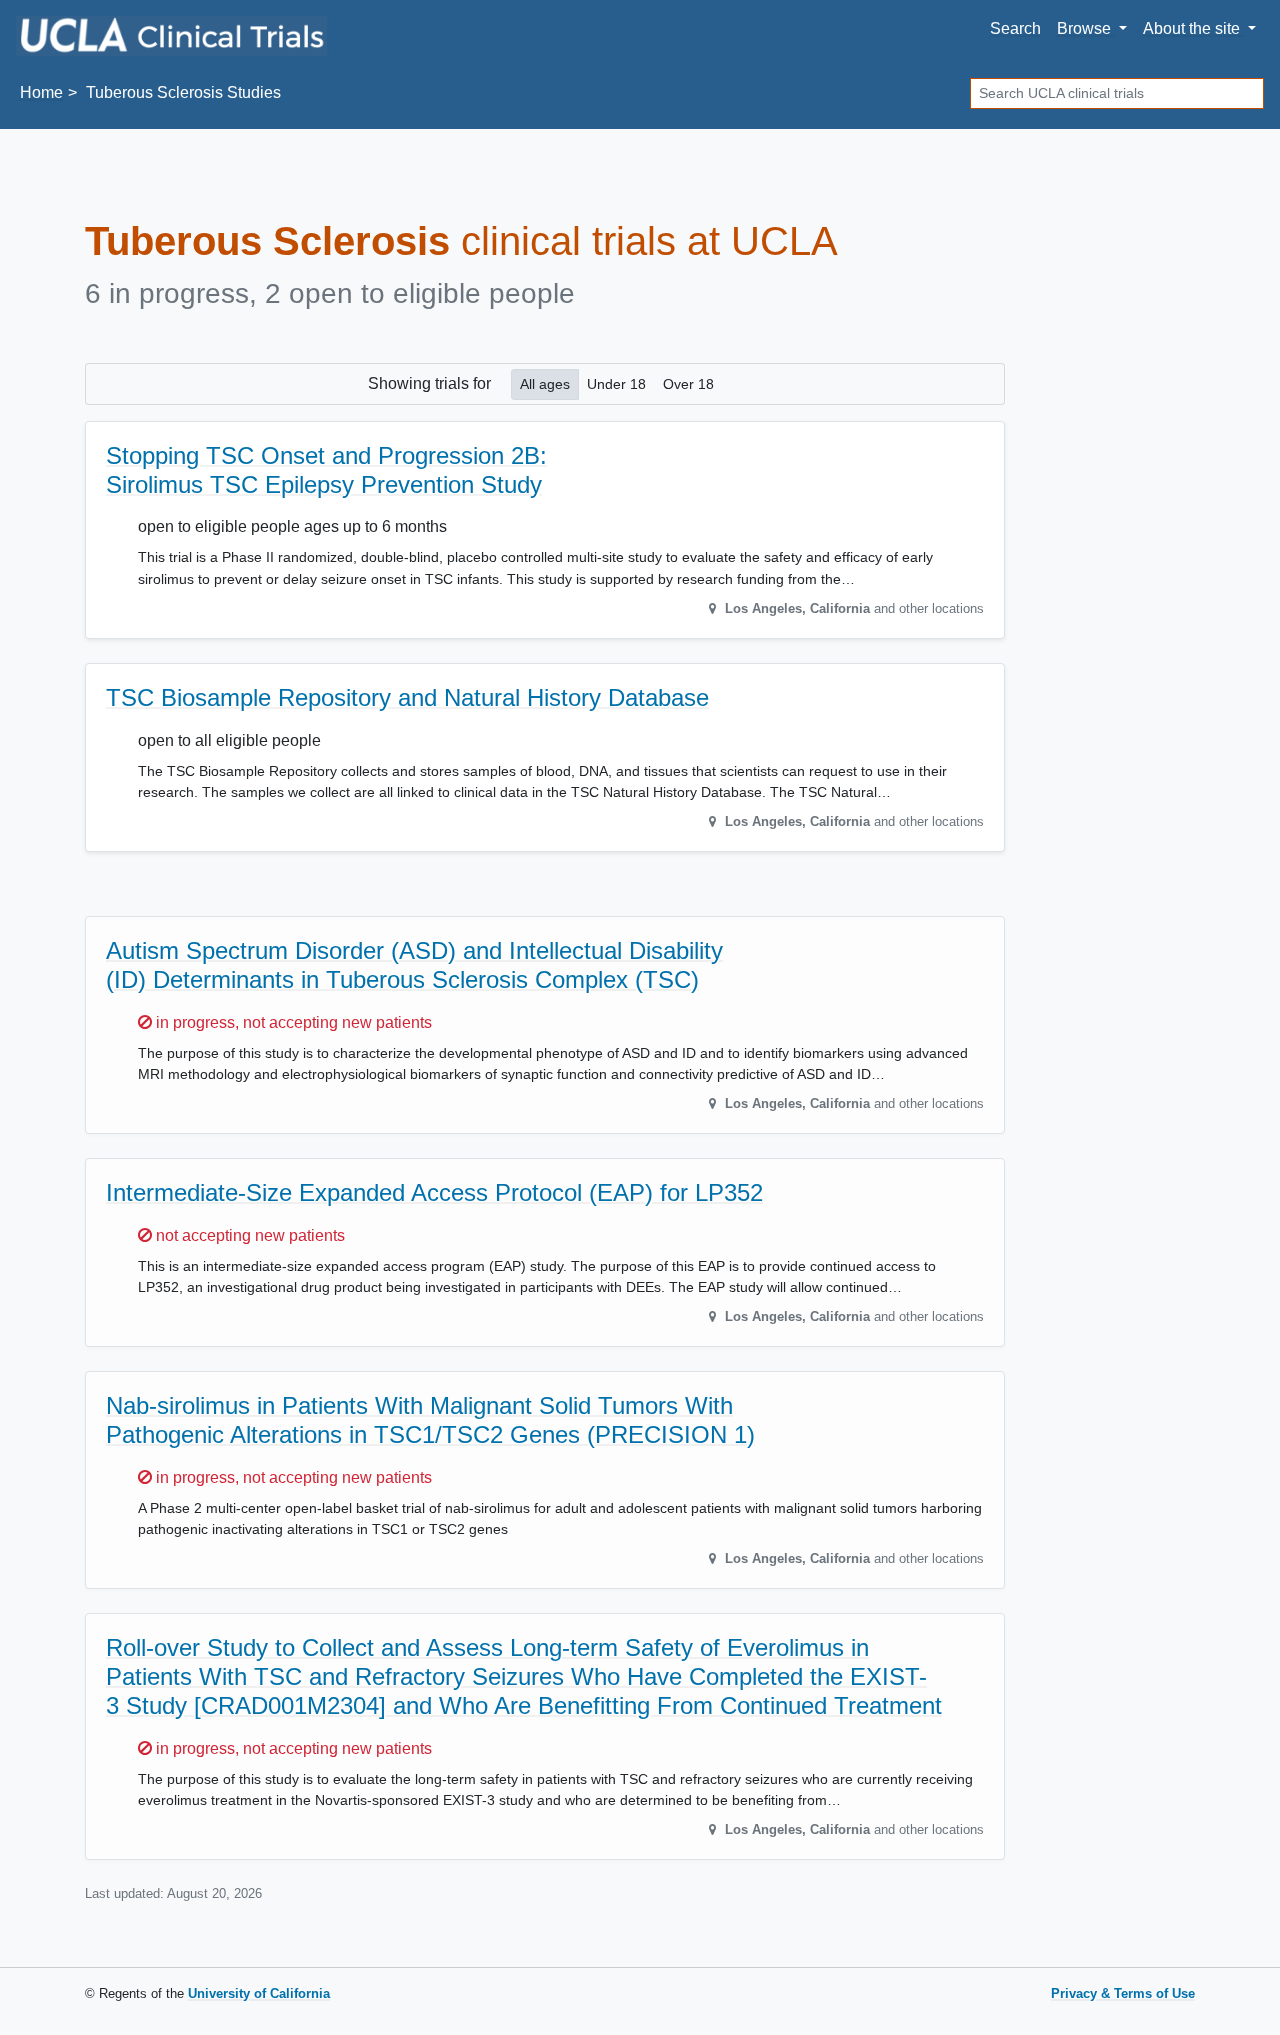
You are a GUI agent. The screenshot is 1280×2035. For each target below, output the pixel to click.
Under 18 (616, 384)
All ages (545, 384)
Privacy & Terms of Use (1123, 1993)
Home (41, 92)
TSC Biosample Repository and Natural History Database (407, 697)
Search (1015, 28)
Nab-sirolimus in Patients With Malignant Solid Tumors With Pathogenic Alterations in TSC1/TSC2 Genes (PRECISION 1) (430, 1420)
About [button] (1191, 28)
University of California (259, 1993)
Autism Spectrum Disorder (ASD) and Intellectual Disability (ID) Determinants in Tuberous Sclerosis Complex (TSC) (414, 965)
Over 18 (688, 384)
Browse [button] (1086, 28)
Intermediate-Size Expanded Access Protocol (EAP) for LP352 (434, 1192)
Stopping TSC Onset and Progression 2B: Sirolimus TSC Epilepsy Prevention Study (326, 470)
